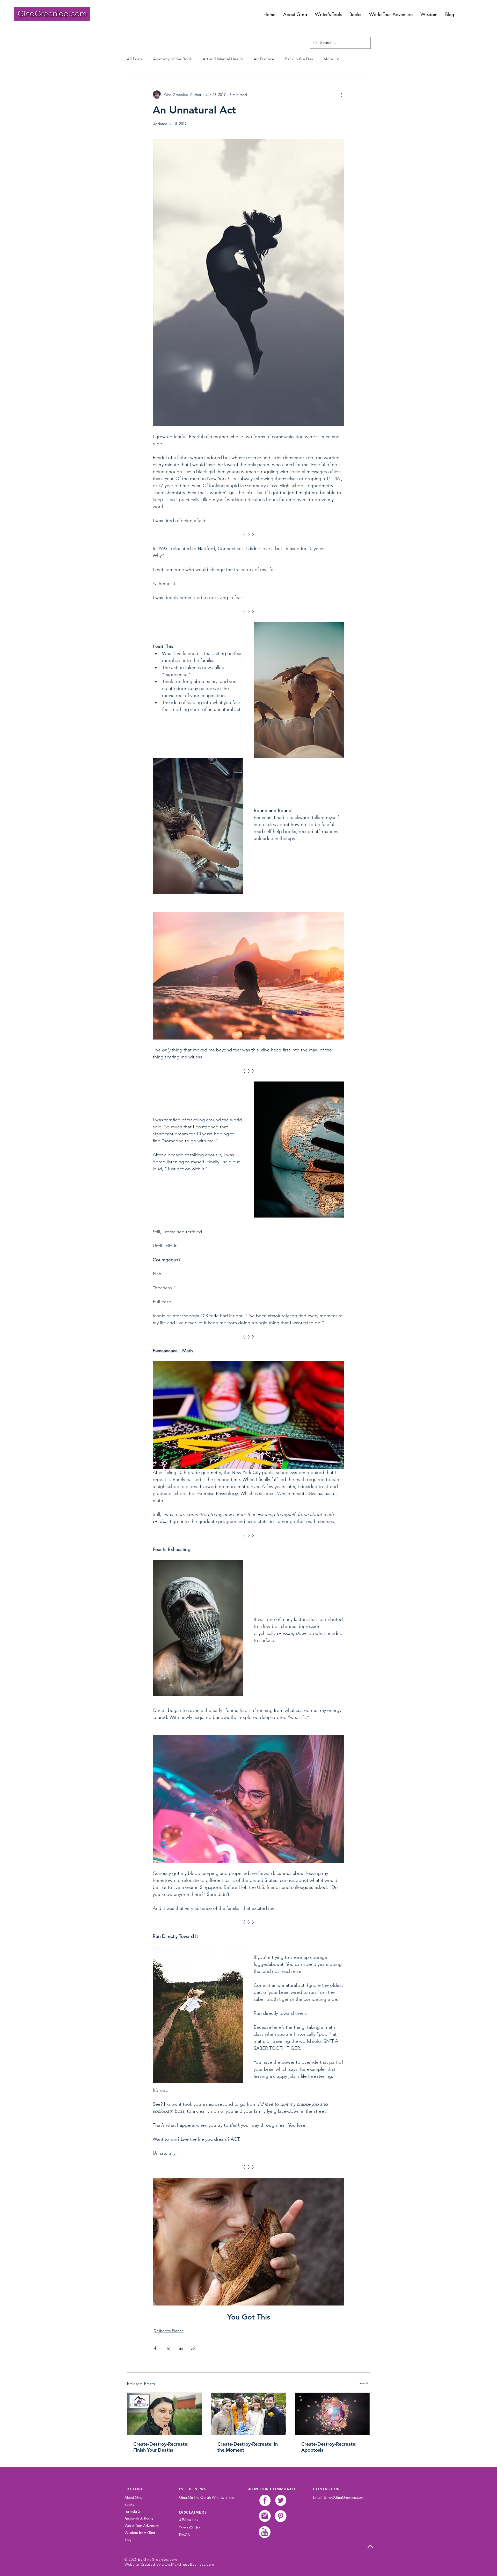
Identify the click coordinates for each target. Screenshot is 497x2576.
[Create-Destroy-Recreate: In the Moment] (249, 2414)
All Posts (135, 59)
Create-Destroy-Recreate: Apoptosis (329, 2447)
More (328, 59)
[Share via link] (193, 2348)
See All (364, 2383)
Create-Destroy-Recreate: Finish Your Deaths (161, 2447)
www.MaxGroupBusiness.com (188, 2564)
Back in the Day (299, 59)
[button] (328, 14)
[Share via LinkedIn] (181, 2348)
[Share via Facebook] (155, 2348)
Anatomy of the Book (173, 59)
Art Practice (264, 59)
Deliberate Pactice (169, 2331)
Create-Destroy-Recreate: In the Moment (248, 2447)
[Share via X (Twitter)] (168, 2348)
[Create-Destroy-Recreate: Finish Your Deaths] (165, 2414)
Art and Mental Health (223, 59)
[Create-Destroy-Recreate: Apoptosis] (332, 2414)
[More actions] (341, 95)
